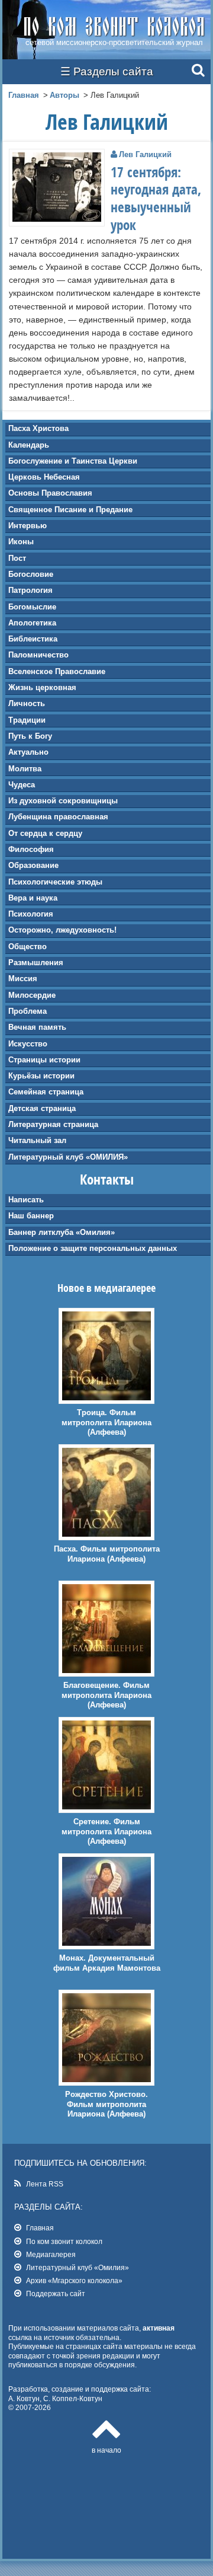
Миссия (23, 979)
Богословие (31, 574)
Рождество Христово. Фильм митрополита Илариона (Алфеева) (106, 2104)
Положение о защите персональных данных (93, 1248)
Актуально (28, 752)
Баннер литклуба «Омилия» (62, 1232)
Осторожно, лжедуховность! (62, 930)
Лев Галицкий (145, 154)
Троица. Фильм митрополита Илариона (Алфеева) (106, 1423)
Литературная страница (53, 1124)
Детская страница (42, 1108)
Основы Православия (50, 493)
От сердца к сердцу (45, 833)
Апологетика (32, 623)
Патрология (30, 590)
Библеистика (33, 639)
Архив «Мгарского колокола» (74, 2280)
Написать (26, 1200)
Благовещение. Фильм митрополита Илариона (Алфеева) (106, 1695)
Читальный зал (37, 1140)
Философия (31, 849)
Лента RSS (45, 2184)
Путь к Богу (30, 736)
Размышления (36, 963)
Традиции (27, 720)
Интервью (28, 526)
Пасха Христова (38, 428)
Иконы (21, 542)
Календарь (29, 445)
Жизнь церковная (42, 687)
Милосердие (32, 995)
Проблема (28, 1011)
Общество (28, 947)
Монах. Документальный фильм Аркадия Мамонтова (107, 1963)
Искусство (28, 1044)
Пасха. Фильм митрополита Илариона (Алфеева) (107, 1554)
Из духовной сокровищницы (63, 801)
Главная (24, 95)
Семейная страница (46, 1092)
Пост (17, 558)
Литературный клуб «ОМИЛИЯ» (68, 1157)
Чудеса (22, 785)
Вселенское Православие (57, 671)
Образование (33, 865)
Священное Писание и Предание (70, 510)
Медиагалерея (51, 2254)
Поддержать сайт (56, 2293)
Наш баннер (31, 1216)
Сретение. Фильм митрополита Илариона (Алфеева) (106, 1832)
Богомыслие (32, 607)
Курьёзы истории (41, 1076)
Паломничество (38, 655)
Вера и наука (33, 898)
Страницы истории (44, 1060)
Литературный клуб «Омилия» (78, 2267)
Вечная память (37, 1027)
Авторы (64, 95)
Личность (27, 703)
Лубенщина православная (58, 817)
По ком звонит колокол (64, 2241)
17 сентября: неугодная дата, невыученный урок (156, 199)
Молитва (25, 769)
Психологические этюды (55, 882)
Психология (31, 914)
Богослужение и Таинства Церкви (73, 461)
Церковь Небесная (44, 477)
